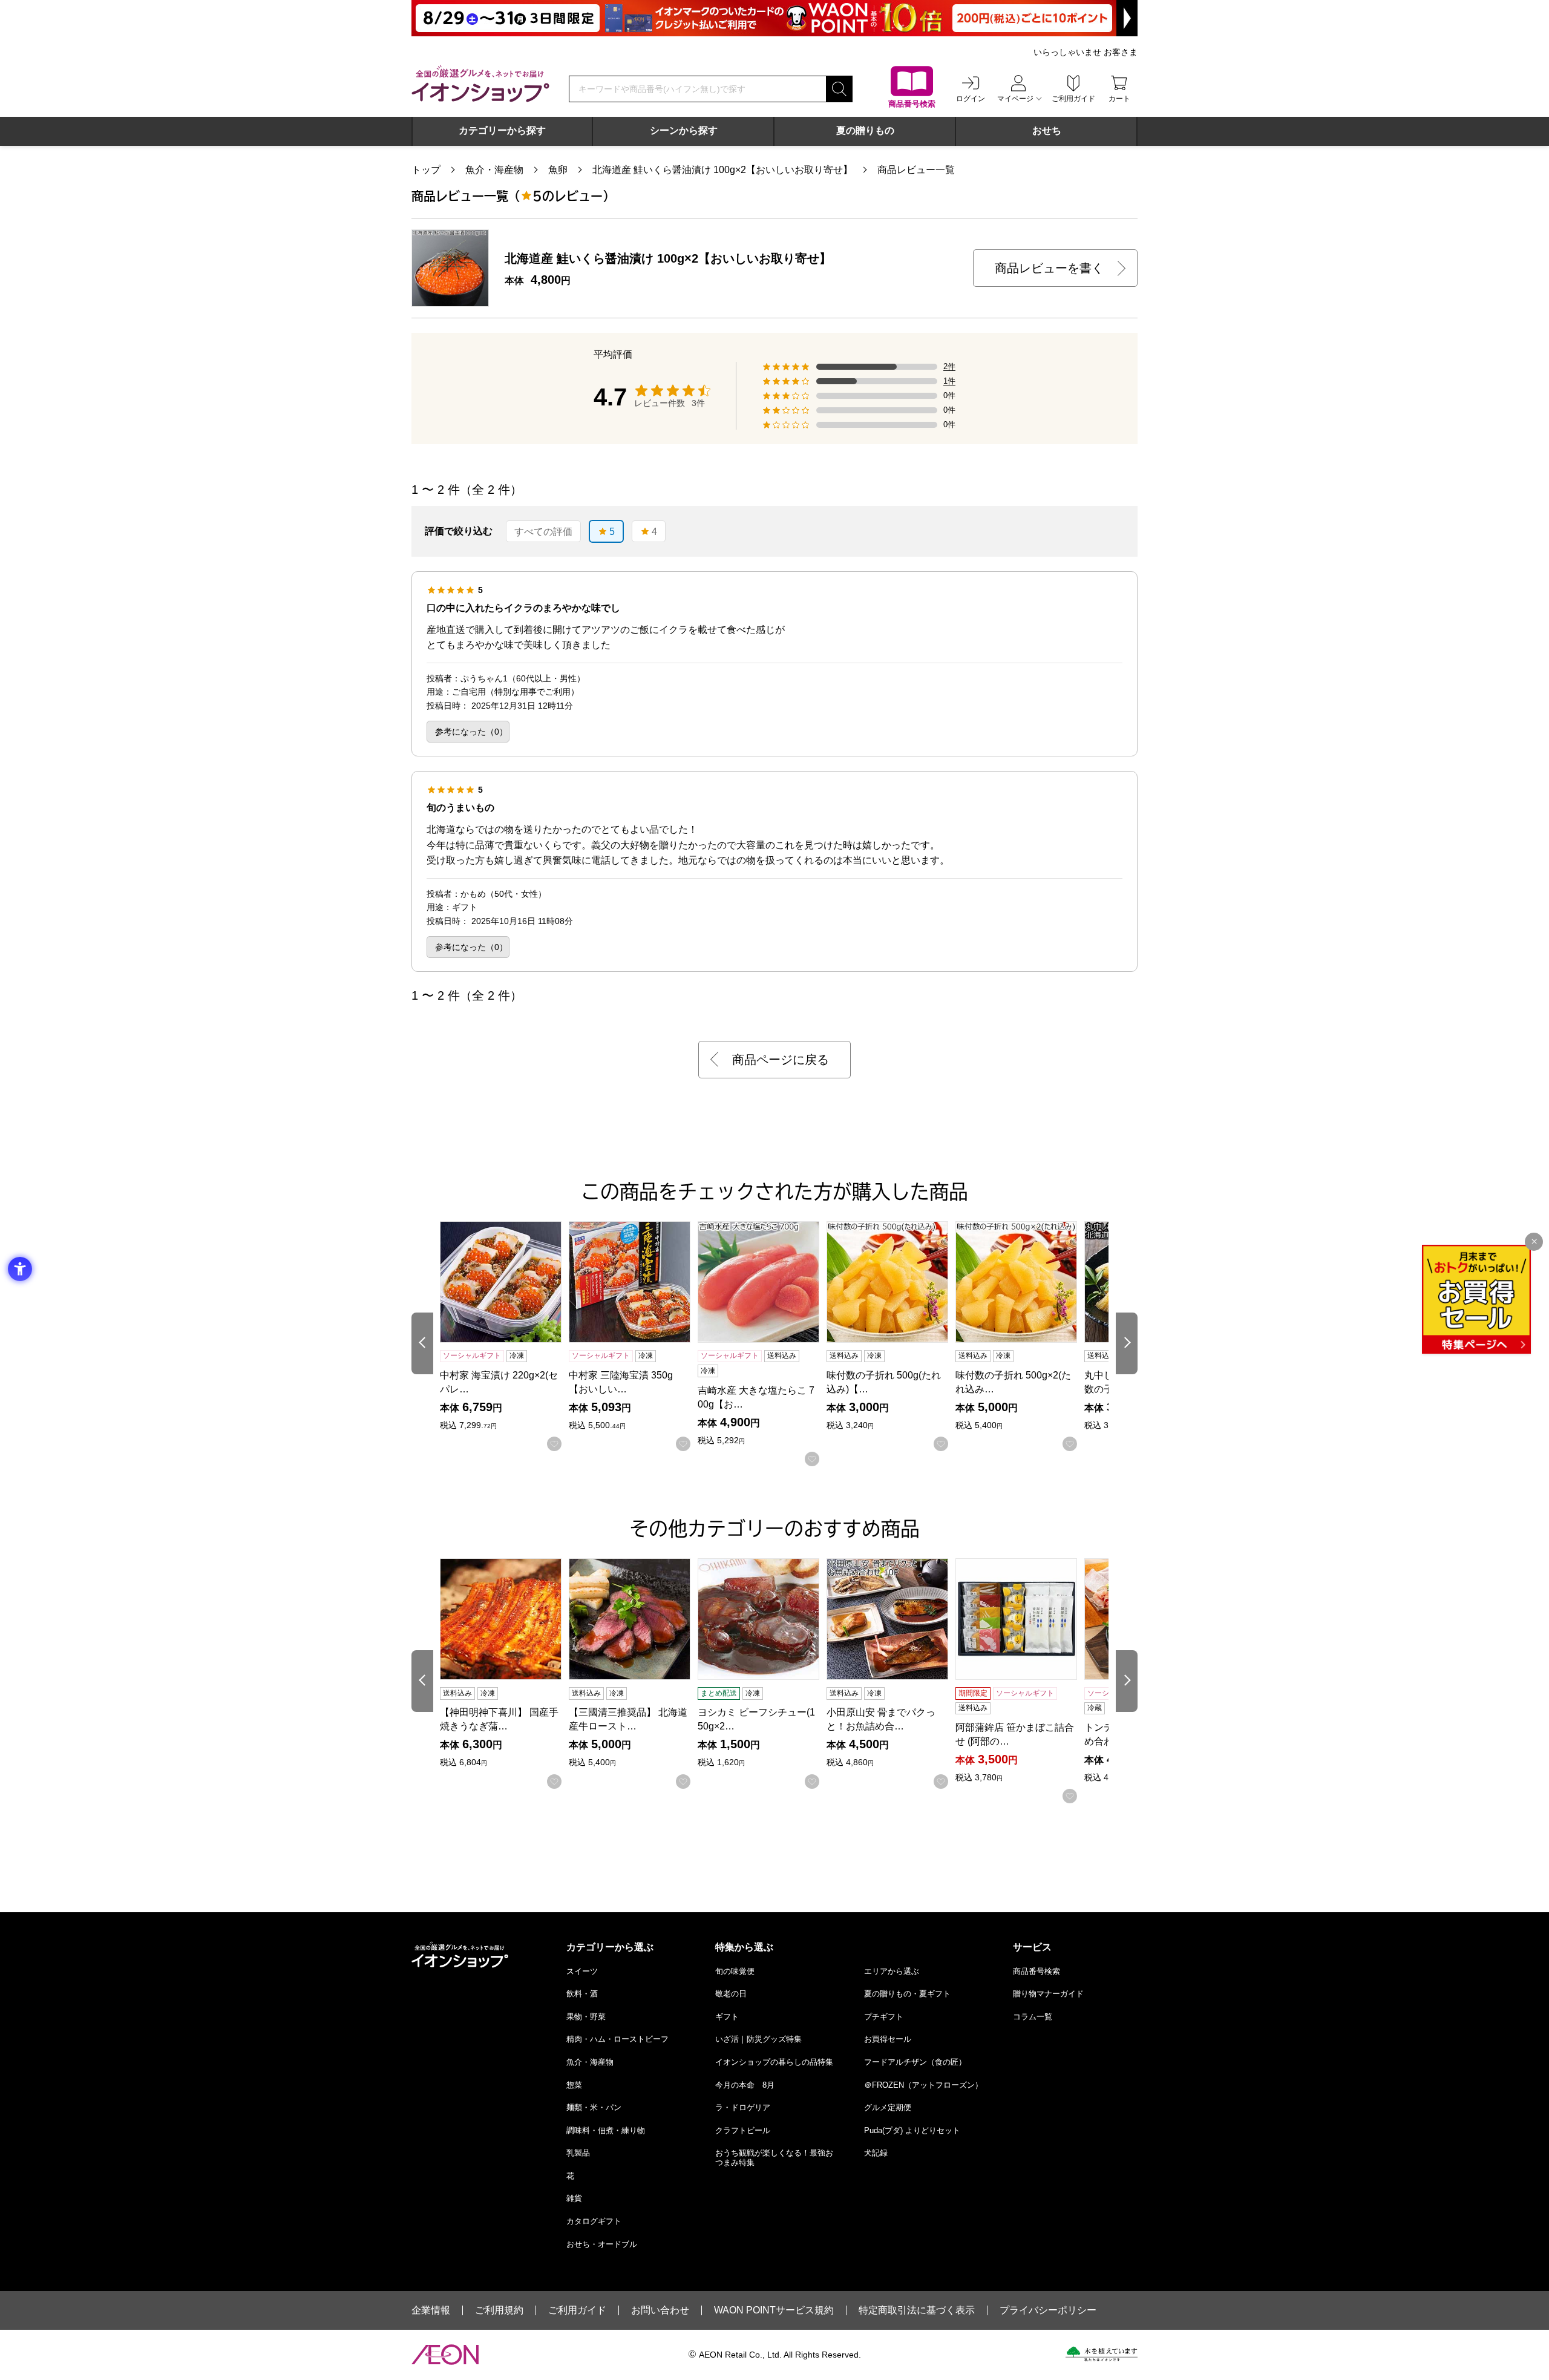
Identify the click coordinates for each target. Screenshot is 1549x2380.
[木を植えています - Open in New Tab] (1102, 2354)
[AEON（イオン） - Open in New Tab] (445, 2355)
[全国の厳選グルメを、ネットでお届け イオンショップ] (480, 84)
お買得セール (888, 2039)
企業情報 (431, 2310)
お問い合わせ (660, 2310)
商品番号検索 (1036, 1971)
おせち (1047, 130)
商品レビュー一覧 (916, 170)
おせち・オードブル (602, 2244)
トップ (426, 170)
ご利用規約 (499, 2310)
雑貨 (574, 2198)
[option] (543, 531)
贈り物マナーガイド (1048, 1994)
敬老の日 (731, 1994)
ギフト (727, 2017)
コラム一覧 (1033, 2017)
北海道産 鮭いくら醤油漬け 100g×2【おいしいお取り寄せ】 (722, 170)
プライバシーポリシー (1048, 2310)
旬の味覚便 (735, 1971)
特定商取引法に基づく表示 (917, 2310)
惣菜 (574, 2085)
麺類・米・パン (594, 2107)
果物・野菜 (586, 2017)
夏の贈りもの (865, 130)
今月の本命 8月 (745, 2085)
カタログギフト (594, 2221)
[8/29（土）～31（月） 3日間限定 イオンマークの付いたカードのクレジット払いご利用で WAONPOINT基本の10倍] (774, 18)
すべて (543, 532)
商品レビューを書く (1049, 268)
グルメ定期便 (888, 2107)
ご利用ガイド (577, 2310)
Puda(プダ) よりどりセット (912, 2130)
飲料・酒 (582, 1994)
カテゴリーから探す (502, 130)
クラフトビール (743, 2130)
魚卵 (558, 170)
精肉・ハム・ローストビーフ (617, 2039)
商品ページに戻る (781, 1060)
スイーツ (582, 1971)
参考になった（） (471, 732)
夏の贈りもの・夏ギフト (907, 1994)
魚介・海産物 (494, 170)
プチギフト (884, 2017)
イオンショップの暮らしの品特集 (774, 2062)
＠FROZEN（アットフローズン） (923, 2085)
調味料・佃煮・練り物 (606, 2130)
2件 (949, 367)
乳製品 (578, 2153)
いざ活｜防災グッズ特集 (758, 2039)
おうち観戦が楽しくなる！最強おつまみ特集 (774, 2158)
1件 (949, 381)
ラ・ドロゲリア (743, 2107)
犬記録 (876, 2153)
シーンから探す (684, 130)
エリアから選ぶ (892, 1971)
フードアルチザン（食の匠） (915, 2062)
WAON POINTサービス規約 (774, 2310)
